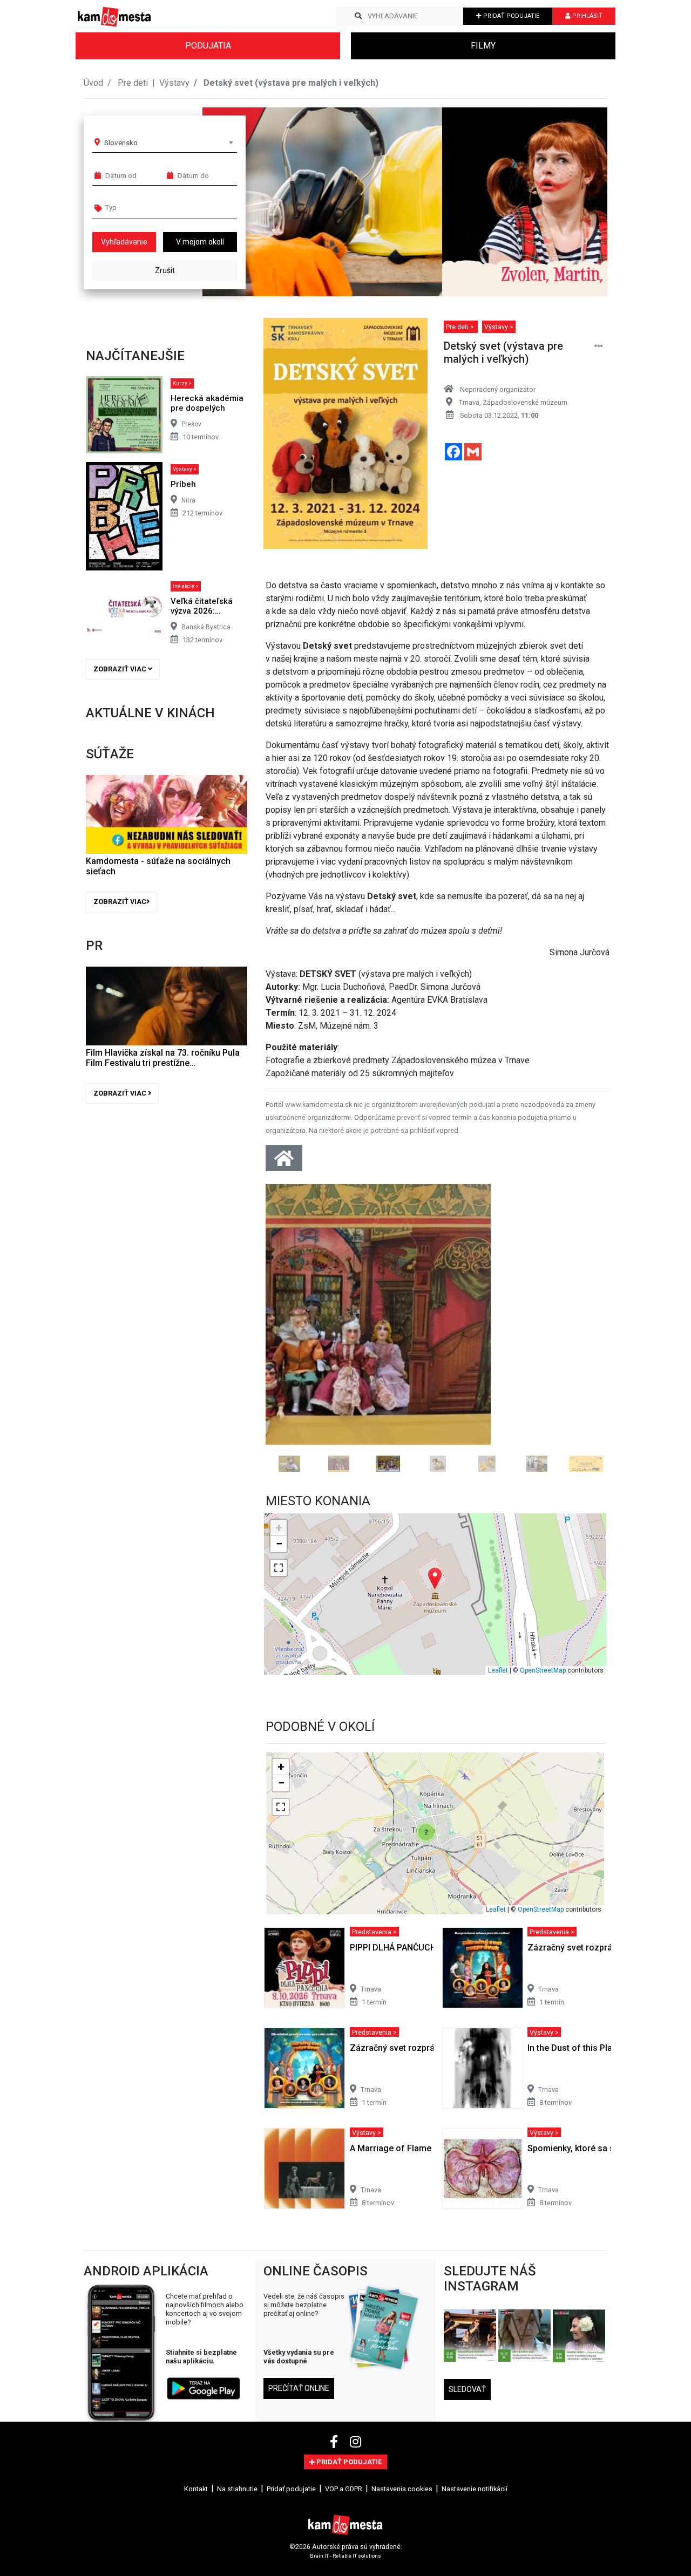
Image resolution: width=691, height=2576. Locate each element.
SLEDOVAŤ (467, 2358)
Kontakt (196, 2458)
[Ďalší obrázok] (584, 1312)
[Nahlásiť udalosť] (599, 346)
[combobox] (168, 142)
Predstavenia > (374, 1900)
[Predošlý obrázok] (291, 1312)
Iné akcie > (186, 586)
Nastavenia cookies (402, 2458)
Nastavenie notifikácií (475, 2458)
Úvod (93, 83)
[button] (577, 202)
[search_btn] (358, 16)
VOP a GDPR (344, 2458)
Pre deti (134, 83)
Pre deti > (461, 327)
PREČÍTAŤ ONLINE (299, 2357)
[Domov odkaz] (284, 1162)
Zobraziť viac (121, 669)
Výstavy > (185, 469)
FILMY (483, 46)
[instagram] (355, 2411)
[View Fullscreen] (279, 1536)
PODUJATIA (208, 46)
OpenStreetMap (543, 1639)
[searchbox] (147, 207)
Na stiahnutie (237, 2458)
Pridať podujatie (291, 2458)
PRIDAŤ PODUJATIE (510, 16)
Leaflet (498, 1639)
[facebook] (336, 2411)
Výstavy (174, 83)
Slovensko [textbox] (121, 142)
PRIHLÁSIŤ (587, 16)
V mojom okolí (200, 242)
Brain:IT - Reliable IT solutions (345, 2524)
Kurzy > (182, 383)
